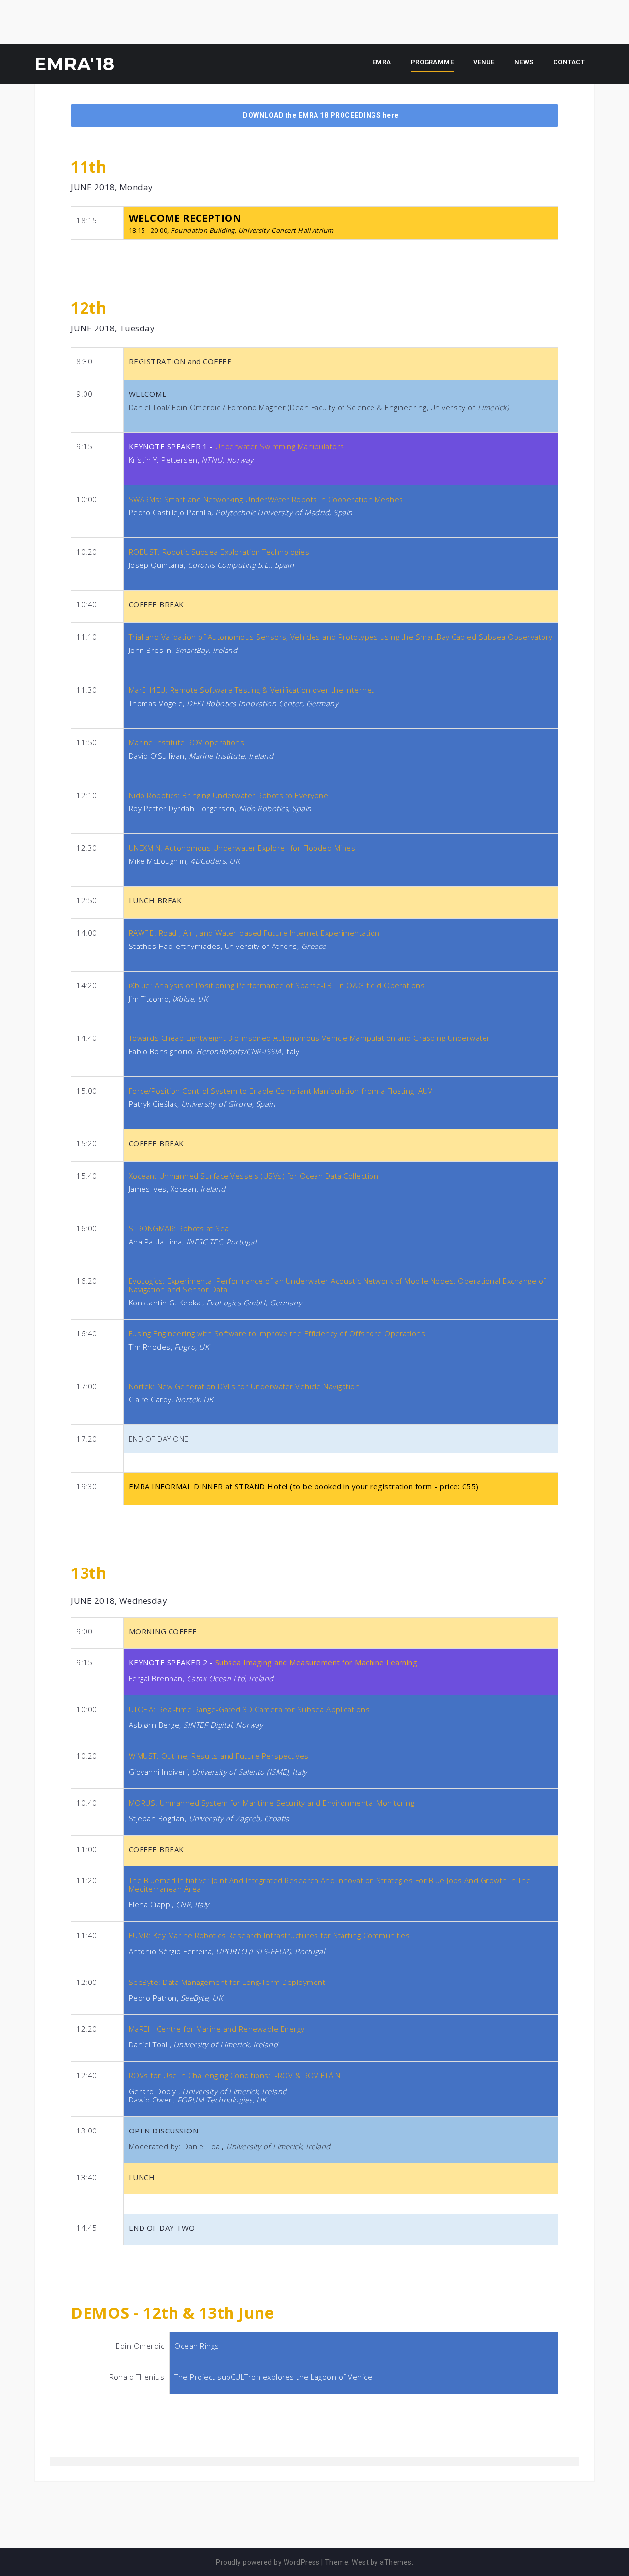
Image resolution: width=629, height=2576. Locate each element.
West (360, 2562)
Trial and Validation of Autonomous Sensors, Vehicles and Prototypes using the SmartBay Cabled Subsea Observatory (341, 637)
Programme (432, 62)
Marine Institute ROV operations (187, 742)
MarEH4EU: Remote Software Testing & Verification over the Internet (252, 690)
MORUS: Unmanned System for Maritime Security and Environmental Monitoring (272, 1803)
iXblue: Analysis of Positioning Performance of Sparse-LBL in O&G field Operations (277, 985)
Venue (484, 62)
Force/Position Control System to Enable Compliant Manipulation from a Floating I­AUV (281, 1091)
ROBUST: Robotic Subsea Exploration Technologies (219, 552)
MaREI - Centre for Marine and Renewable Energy (217, 2029)
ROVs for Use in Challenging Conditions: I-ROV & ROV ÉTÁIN (235, 2075)
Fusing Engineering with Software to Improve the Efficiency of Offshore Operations (277, 1333)
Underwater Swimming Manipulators (280, 446)
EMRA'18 (74, 64)
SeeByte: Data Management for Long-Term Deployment (227, 1982)
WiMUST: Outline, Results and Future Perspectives (219, 1756)
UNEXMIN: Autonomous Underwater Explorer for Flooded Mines (242, 848)
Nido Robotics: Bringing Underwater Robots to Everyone (229, 795)
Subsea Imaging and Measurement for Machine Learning (316, 1662)
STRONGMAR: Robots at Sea (179, 1228)
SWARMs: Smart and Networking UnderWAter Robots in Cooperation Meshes (266, 499)
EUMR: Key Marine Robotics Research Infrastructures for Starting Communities (270, 1935)
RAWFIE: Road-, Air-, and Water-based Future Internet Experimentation (254, 933)
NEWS (524, 62)
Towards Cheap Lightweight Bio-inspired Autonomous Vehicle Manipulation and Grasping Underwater (310, 1038)
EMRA (382, 62)
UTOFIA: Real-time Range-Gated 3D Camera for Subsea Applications (249, 1709)
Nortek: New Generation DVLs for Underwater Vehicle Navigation (244, 1386)
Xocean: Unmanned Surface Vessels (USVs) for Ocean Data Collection (254, 1176)
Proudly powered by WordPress (268, 2562)
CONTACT (569, 62)
